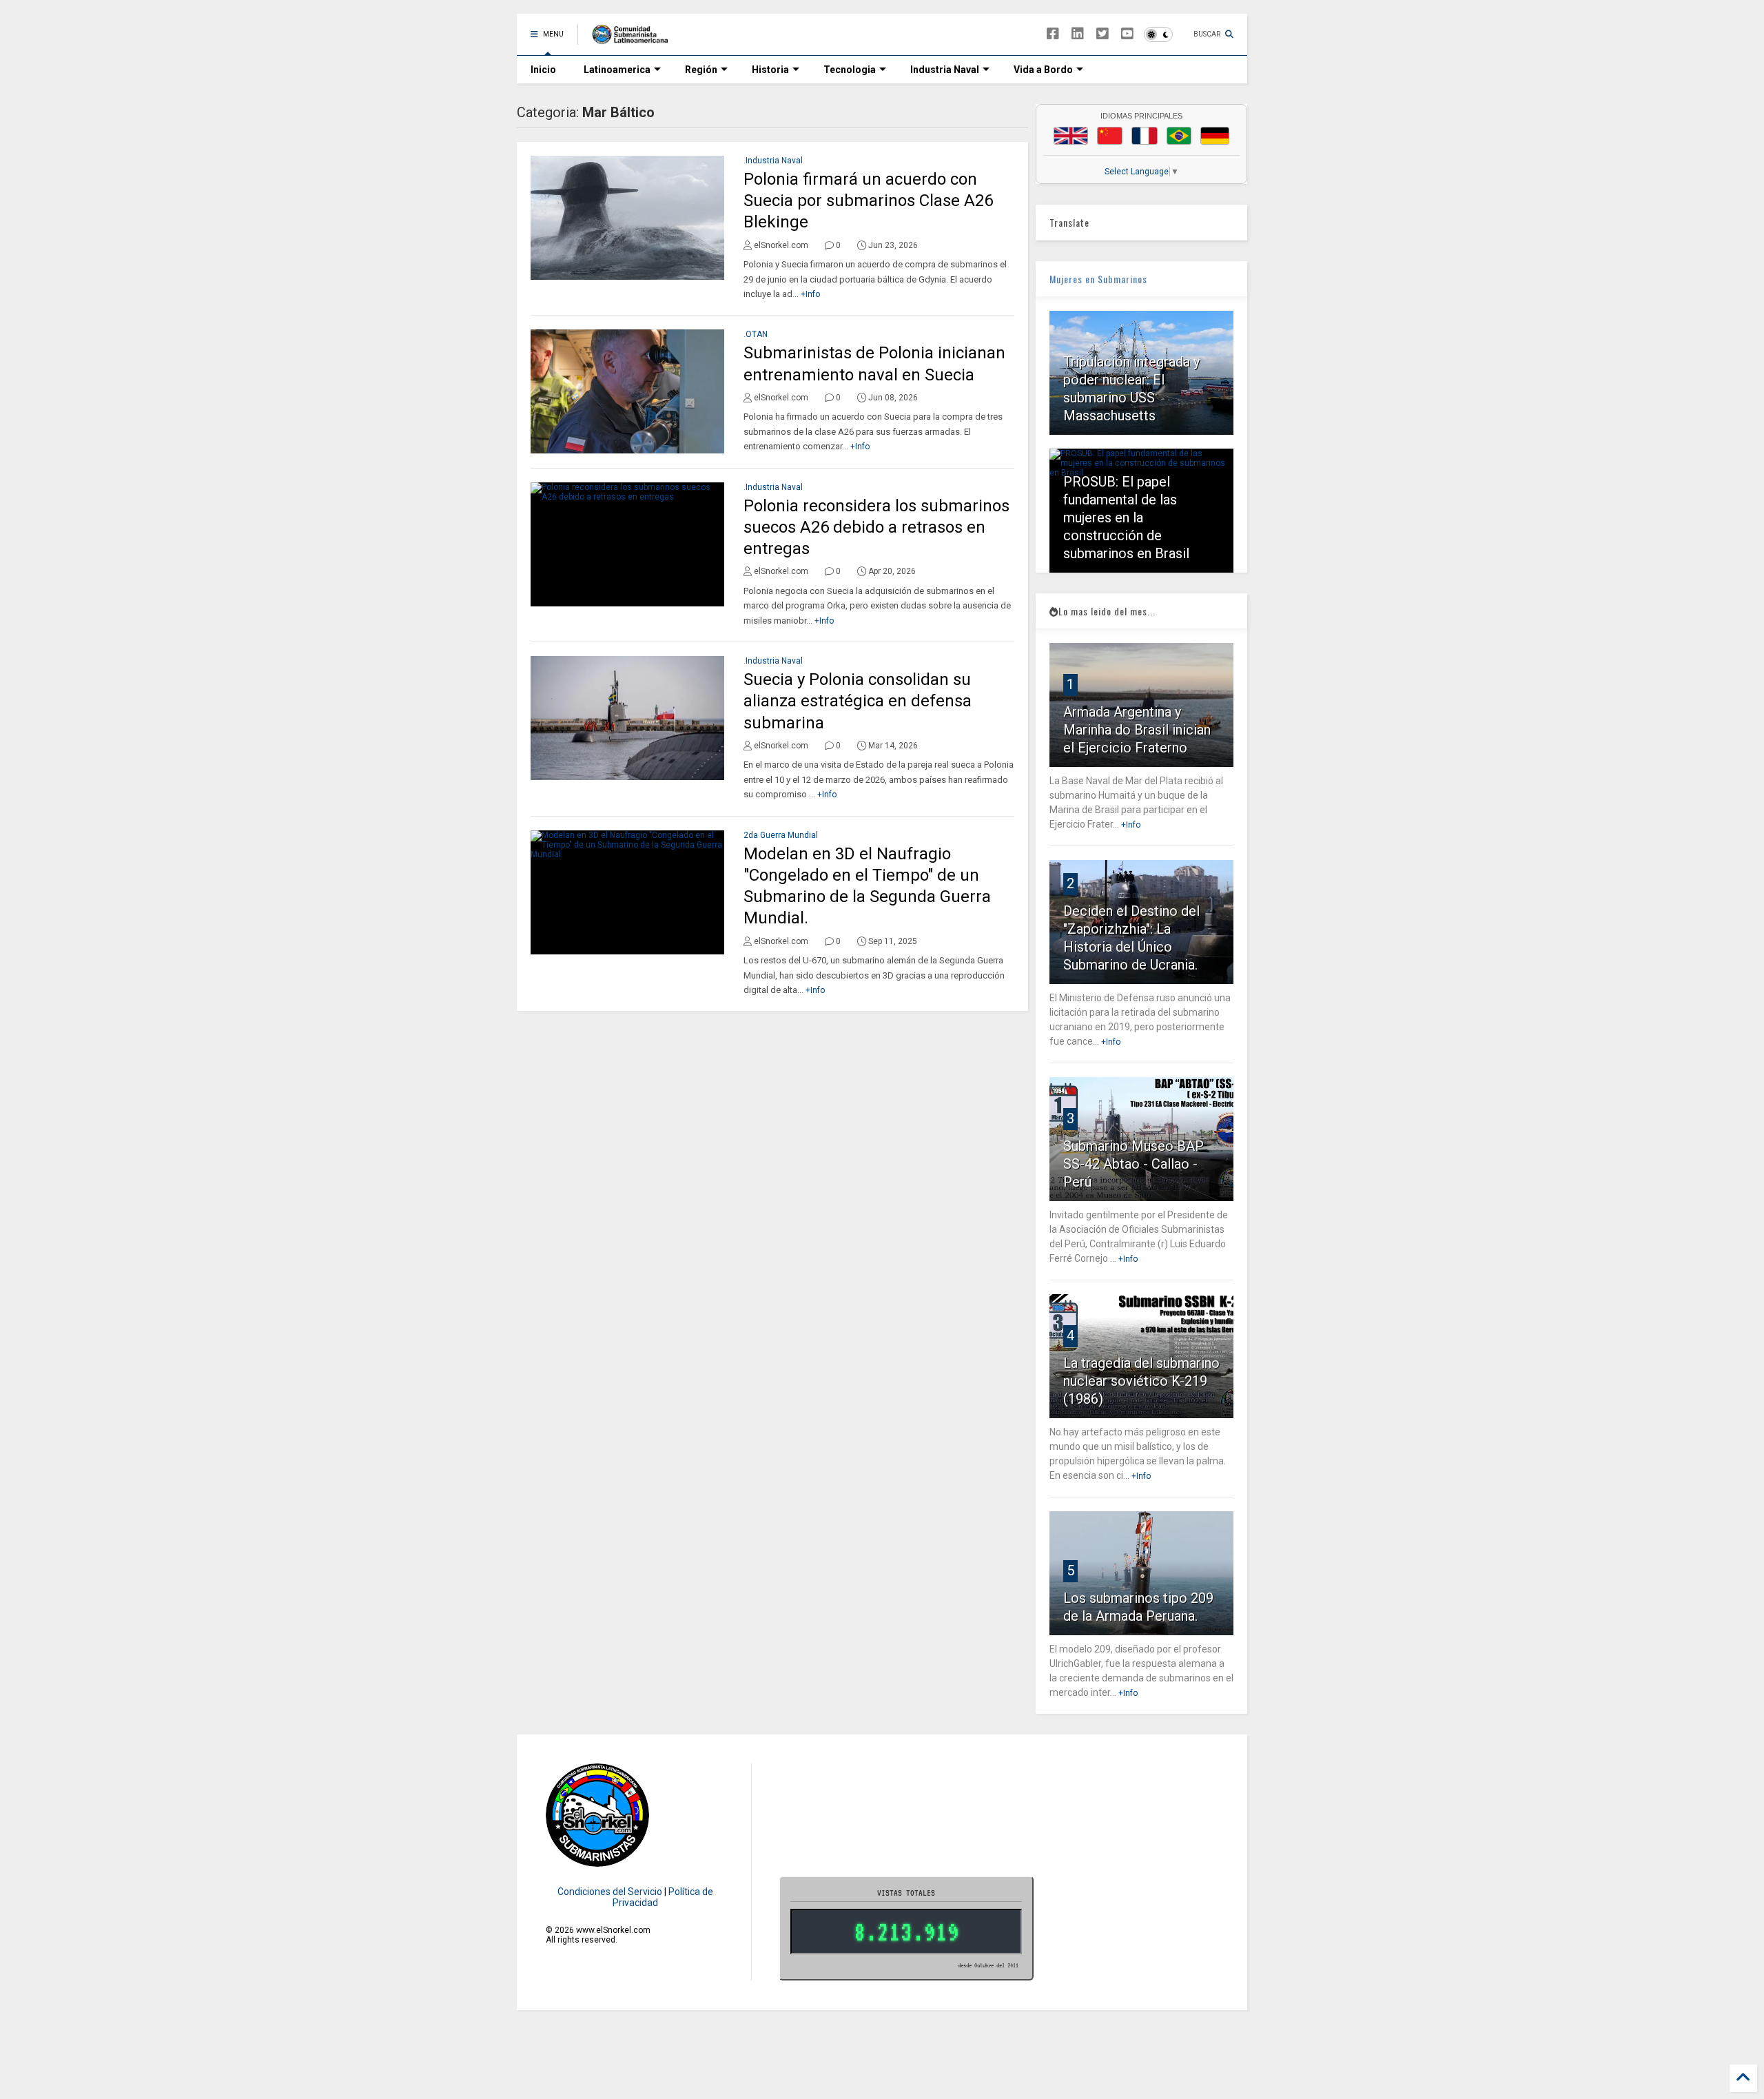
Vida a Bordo (1043, 70)
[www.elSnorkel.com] (635, 39)
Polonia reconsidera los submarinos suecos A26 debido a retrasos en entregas (876, 527)
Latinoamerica (617, 70)
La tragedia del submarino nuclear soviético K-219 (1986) (1141, 1381)
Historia (770, 70)
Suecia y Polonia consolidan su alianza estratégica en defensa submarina (858, 701)
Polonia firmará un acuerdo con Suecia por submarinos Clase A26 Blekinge (868, 201)
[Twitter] (1102, 34)
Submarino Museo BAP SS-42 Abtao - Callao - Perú (1134, 1164)
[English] (1071, 136)
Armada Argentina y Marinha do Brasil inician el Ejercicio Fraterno (1137, 730)
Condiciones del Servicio (610, 1892)
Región (701, 70)
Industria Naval (945, 70)
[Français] (1145, 136)
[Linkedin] (1078, 34)
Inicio (543, 70)
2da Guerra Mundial (781, 835)
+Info (810, 294)
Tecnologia (850, 70)
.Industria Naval (773, 161)
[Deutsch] (1215, 136)
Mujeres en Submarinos (1098, 279)
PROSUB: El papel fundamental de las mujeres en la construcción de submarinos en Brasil (1126, 518)
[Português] (1179, 136)
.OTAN (756, 334)
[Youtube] (1127, 34)
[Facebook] (1053, 34)
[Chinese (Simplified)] (1110, 136)
